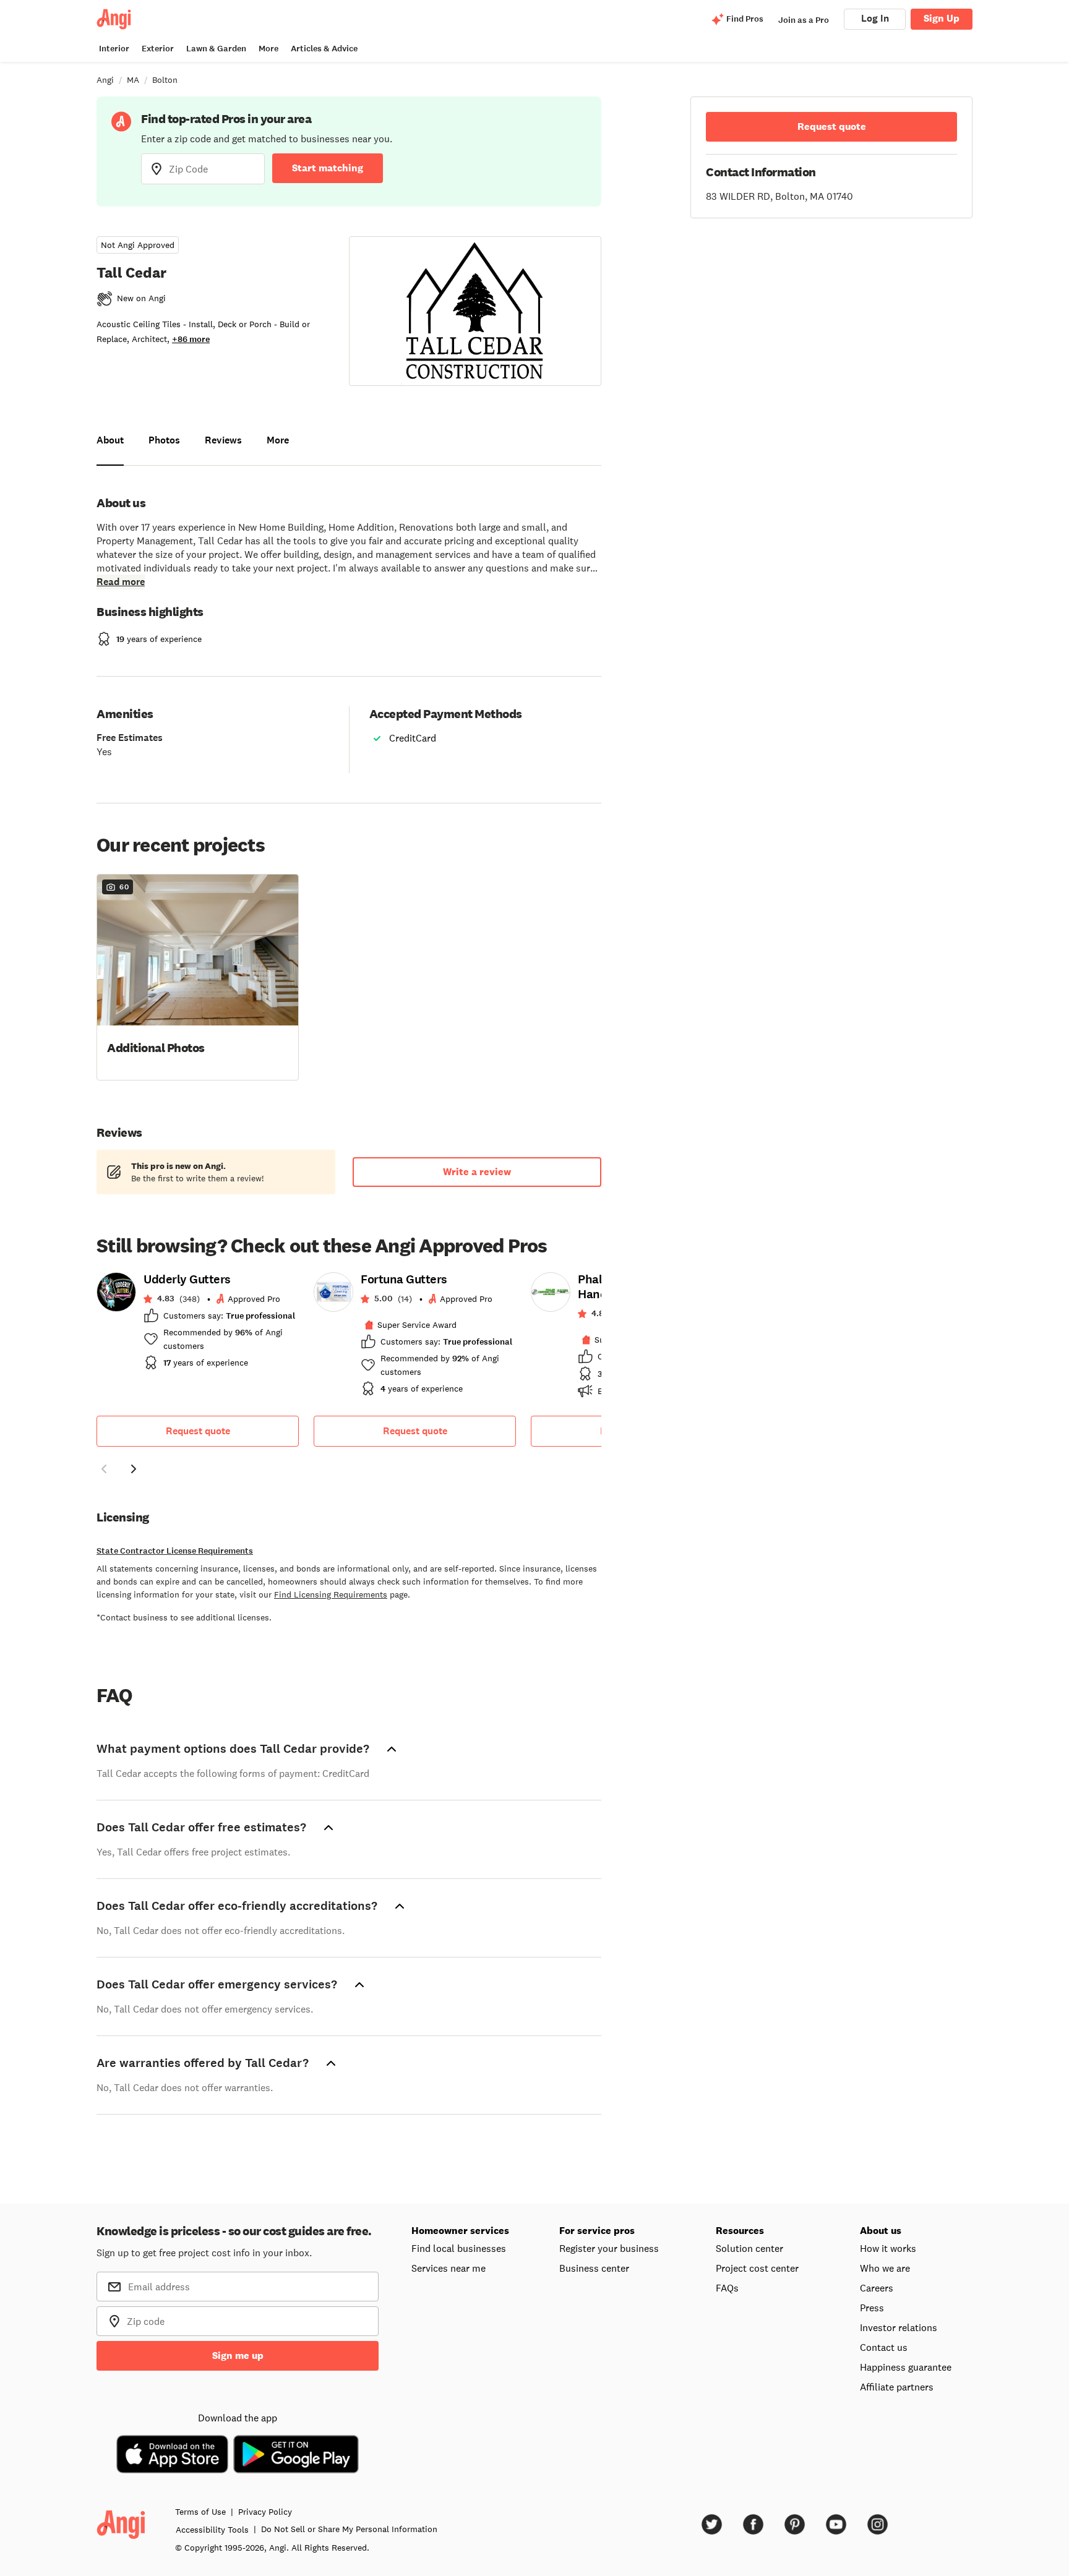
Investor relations (899, 2327)
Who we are (885, 2268)
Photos (164, 440)
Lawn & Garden (216, 49)
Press (872, 2308)
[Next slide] (134, 1469)
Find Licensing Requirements (331, 1594)
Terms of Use (200, 2512)
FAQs (727, 2288)
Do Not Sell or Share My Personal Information (349, 2529)
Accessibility (212, 2530)
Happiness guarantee (906, 2367)
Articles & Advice (324, 49)
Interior (114, 49)
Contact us (884, 2347)
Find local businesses (459, 2248)
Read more (121, 582)
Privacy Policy (265, 2512)
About (110, 440)
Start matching (328, 168)
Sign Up (942, 18)
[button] (198, 976)
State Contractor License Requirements (175, 1551)
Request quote (198, 1431)
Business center (594, 2268)
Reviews (223, 440)
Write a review (477, 1172)
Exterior (158, 49)
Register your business (609, 2248)
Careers (877, 2288)
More (268, 49)
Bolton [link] (165, 80)
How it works (888, 2248)
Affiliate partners (897, 2387)
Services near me (449, 2268)
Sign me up (238, 2356)
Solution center (749, 2248)
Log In (875, 18)
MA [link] (133, 80)
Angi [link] (105, 80)
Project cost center (757, 2268)
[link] (198, 1325)
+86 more (191, 339)
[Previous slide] (104, 1469)
